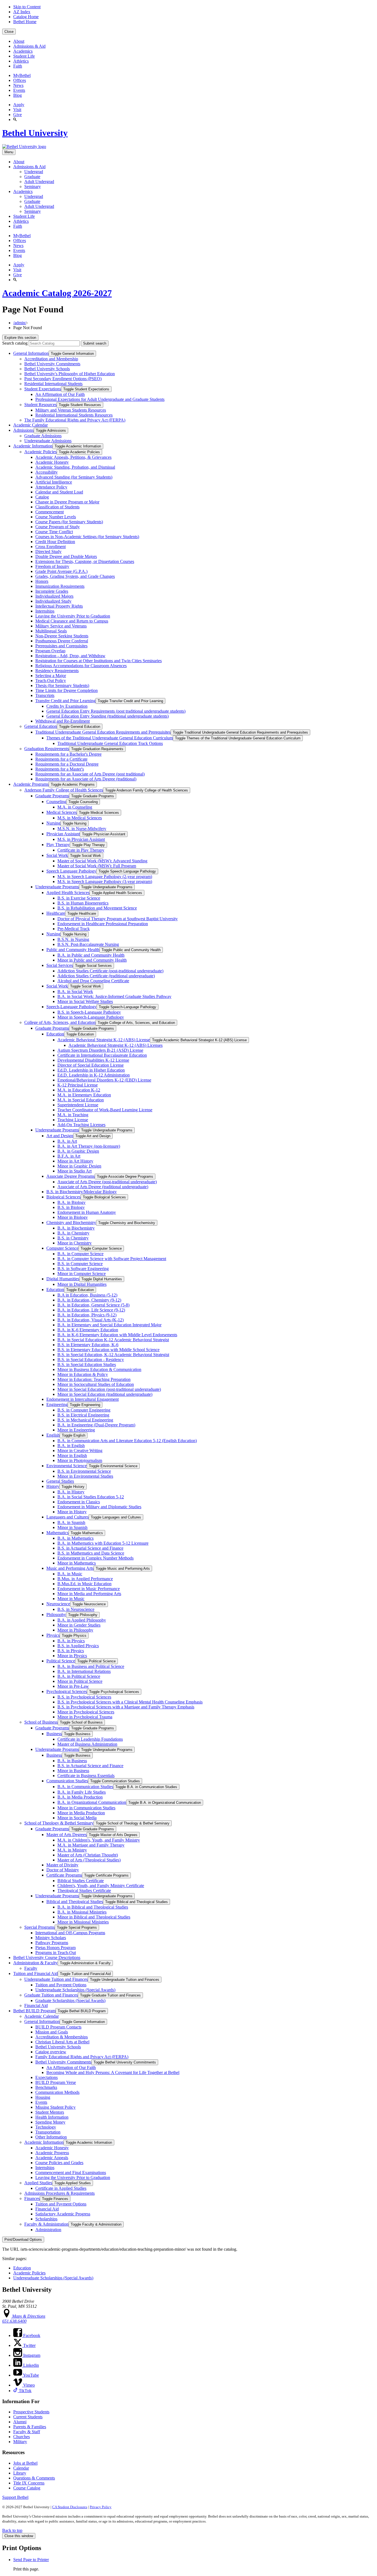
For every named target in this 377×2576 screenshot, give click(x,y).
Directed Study (48, 552)
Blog (18, 95)
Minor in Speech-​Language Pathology (91, 1017)
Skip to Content (27, 7)
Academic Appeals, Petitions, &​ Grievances (73, 457)
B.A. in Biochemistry (76, 1228)
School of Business (41, 1722)
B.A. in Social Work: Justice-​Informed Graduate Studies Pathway (114, 996)
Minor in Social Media (77, 1818)
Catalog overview (51, 2052)
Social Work (57, 855)
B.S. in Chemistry (73, 1238)
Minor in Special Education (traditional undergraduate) (105, 1394)
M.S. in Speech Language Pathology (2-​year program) (105, 877)
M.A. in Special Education (81, 1100)
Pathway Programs (52, 1943)
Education (55, 1034)
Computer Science (62, 1248)
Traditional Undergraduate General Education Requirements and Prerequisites (103, 732)
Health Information (52, 2117)
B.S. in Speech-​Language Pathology (89, 1012)
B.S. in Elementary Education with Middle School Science (108, 1350)
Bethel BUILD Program (34, 2011)
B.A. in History (71, 1492)
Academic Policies (40, 452)
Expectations (47, 2077)
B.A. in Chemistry (73, 1233)
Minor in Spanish (72, 1527)
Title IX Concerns (29, 2483)
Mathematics (57, 1533)
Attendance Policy (51, 487)
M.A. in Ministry (72, 1850)
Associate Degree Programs (71, 1176)
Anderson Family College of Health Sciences (64, 790)
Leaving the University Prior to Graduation (73, 616)
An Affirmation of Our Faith (60, 394)
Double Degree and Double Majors (66, 556)
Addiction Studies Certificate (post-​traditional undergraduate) (110, 971)
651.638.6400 (14, 2321)
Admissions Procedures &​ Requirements (59, 2193)
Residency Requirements (57, 671)
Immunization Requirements (60, 586)
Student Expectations (43, 389)
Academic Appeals (52, 2158)
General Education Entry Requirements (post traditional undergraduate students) (116, 711)
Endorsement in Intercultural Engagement (83, 1399)
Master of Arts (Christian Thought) (88, 1855)
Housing (43, 2097)
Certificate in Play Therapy (81, 850)
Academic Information (33, 446)
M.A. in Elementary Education (84, 1095)
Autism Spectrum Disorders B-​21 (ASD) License (100, 1050)
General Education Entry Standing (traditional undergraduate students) (107, 716)
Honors (42, 581)
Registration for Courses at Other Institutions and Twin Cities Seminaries (99, 661)
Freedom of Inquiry (52, 566)
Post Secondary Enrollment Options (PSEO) (63, 379)
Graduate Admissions (43, 436)
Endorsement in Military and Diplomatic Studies (99, 1507)
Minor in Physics (72, 1656)
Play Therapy (58, 845)
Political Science (61, 1661)
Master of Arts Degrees (67, 1835)
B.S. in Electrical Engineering (83, 1415)
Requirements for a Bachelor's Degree (68, 754)
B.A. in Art (67, 1141)
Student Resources (40, 405)
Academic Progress (52, 2153)
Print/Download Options (23, 2240)
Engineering (57, 1404)
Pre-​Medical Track (74, 929)
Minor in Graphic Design (79, 1166)
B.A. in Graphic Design (78, 1151)
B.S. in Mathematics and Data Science (91, 1553)
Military (20, 2442)
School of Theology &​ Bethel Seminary (59, 1823)
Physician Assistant (63, 834)
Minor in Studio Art (75, 1171)
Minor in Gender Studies (79, 1625)
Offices (20, 80)
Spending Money (50, 2122)
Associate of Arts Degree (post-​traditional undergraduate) (107, 1182)
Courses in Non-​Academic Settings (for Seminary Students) (87, 537)
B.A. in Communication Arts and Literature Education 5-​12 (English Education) (127, 1441)
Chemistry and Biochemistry (71, 1223)
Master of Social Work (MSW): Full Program (97, 866)
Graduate (32, 177)
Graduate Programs (52, 796)
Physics (53, 1635)
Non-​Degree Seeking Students (62, 636)
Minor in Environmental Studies (85, 1476)
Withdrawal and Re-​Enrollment (63, 721)
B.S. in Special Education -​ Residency (91, 1360)
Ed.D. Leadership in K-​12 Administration (94, 1075)
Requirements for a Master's (60, 769)
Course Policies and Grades (59, 2163)
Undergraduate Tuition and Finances (56, 1979)
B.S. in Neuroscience (76, 1609)
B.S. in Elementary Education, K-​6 (88, 1345)
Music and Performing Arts (70, 1568)
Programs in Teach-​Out (56, 1953)
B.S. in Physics (71, 1651)
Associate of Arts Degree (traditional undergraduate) (103, 1187)
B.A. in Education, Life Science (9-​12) (91, 1310)
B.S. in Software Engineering (83, 1269)
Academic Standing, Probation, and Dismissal (75, 467)
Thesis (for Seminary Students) (62, 685)
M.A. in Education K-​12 (79, 1090)
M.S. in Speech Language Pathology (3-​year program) (105, 882)
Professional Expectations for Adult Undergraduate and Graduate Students (100, 399)
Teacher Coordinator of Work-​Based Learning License (105, 1110)
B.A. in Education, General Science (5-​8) (93, 1305)
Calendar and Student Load (59, 492)
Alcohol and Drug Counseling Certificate (93, 981)
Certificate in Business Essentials (86, 1776)
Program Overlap (50, 651)
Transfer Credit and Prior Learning (65, 701)
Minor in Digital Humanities (82, 1284)
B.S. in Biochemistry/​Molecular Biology (82, 1192)
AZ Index (22, 12)
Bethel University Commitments (52, 364)
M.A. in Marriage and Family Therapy (91, 1845)
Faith (18, 66)
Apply (19, 105)
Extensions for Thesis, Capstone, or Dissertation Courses (85, 561)
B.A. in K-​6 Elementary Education (88, 1330)
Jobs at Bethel (25, 2463)
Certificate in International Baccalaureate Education (102, 1055)
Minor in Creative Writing (80, 1451)
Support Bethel (15, 2497)
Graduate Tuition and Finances (51, 1995)
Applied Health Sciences (68, 893)
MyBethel (22, 75)
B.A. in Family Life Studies (82, 1792)
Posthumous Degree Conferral (62, 641)
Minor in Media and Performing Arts (89, 1594)
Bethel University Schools (47, 369)
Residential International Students (53, 384)
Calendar (21, 2468)
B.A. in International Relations (84, 1671)
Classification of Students (57, 507)
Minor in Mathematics (77, 1563)
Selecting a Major (51, 676)
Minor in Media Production (81, 1813)
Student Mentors (50, 2112)
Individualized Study (53, 601)
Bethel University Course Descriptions (47, 1958)
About (19, 41)
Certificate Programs (64, 1875)
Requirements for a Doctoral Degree (67, 764)
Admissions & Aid (29, 46)
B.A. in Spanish (71, 1522)
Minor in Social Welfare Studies (85, 1001)
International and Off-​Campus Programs (70, 1933)
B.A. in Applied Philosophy (82, 1620)
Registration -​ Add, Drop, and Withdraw (70, 656)
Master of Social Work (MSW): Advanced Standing (102, 861)
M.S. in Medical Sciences (80, 818)
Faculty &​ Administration (46, 2224)
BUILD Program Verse (56, 2082)
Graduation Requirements (47, 749)
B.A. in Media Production (80, 1797)
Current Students (28, 2417)
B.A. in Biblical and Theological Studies (93, 1907)
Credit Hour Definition (55, 542)
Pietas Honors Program (55, 1948)
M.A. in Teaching (73, 1115)
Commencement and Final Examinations (71, 2173)
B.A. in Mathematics (75, 1538)
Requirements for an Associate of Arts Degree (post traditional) (90, 774)
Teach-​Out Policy (51, 681)
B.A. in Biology (71, 1202)
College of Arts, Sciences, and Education (60, 1022)
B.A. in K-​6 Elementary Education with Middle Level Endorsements (117, 1335)
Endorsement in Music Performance (89, 1589)
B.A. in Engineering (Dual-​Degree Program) (96, 1425)
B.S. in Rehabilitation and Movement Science (97, 908)
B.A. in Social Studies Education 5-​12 (91, 1497)
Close (9, 32)
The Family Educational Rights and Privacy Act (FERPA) (75, 420)
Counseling (56, 802)
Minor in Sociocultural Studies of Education (96, 1384)
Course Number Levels (56, 517)
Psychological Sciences (67, 1691)
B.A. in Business (72, 1761)
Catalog (42, 497)
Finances (32, 2198)
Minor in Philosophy (75, 1630)
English (53, 1435)
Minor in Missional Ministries (83, 1922)
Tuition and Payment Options (61, 1985)
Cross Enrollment (51, 547)
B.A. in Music (70, 1574)
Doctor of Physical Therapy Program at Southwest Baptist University (118, 919)
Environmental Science (67, 1466)
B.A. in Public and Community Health (91, 955)
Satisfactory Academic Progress (63, 2214)
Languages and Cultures (67, 1517)
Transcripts (45, 695)
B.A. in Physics (71, 1641)
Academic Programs (31, 784)
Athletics (21, 61)
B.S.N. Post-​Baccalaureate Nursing (88, 944)
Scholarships (46, 2219)
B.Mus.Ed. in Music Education (84, 1584)
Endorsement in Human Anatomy (87, 1212)
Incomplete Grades (52, 591)
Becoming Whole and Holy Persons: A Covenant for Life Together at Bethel (113, 2072)
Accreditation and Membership (51, 359)
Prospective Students (31, 2412)
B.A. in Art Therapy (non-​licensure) (89, 1146)
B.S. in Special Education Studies (87, 1365)
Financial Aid (36, 2005)
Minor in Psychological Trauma (85, 1717)
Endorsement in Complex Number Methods (95, 1558)
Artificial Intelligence (54, 482)
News (18, 85)
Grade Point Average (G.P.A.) (61, 571)
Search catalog (15, 343)
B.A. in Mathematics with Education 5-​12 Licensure (103, 1543)
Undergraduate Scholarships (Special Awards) (75, 1990)
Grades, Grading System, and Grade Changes (75, 576)
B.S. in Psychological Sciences (84, 1697)
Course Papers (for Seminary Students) (69, 522)
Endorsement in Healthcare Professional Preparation (103, 924)
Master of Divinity (62, 1865)
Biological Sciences (63, 1197)
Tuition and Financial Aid (35, 1973)
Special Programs (39, 1927)
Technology (46, 2127)
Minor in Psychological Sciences (86, 1712)
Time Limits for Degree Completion (67, 690)
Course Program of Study (58, 527)
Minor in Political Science (80, 1681)
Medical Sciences (62, 812)
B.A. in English (71, 1446)
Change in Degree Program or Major (67, 502)
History (53, 1486)
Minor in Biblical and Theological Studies (94, 1917)
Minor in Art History (75, 1161)
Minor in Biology (73, 1217)
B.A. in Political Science (79, 1676)
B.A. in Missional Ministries (82, 1912)
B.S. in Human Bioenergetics (83, 903)
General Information (31, 353)
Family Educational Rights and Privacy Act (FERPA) (82, 2057)
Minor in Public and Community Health (92, 960)
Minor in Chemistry (75, 1243)
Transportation (48, 2132)
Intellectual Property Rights (59, 606)
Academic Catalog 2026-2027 (57, 293)
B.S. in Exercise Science (79, 898)
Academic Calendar (30, 425)
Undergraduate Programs (57, 887)
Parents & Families (30, 2427)
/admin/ (20, 323)
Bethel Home (25, 22)
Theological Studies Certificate (84, 1891)
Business (54, 1734)
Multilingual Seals (51, 631)
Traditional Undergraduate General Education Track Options (110, 743)
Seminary (33, 187)
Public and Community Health (73, 950)
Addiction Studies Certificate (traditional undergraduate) (106, 976)
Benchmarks (46, 2087)
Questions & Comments (34, 2478)
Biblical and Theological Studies (75, 1902)
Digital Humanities (63, 1279)
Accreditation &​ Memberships (62, 2037)
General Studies (60, 1481)
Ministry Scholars (51, 1938)
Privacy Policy (101, 2507)
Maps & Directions (28, 2316)
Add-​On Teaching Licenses (81, 1125)
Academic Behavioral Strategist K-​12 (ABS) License (104, 1040)
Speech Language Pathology (71, 871)
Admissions (23, 430)
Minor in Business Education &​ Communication (99, 1369)
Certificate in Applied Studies (61, 2188)
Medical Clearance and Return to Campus (72, 621)
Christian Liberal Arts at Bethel (62, 2042)
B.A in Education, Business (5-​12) (87, 1295)
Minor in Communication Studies (86, 1808)
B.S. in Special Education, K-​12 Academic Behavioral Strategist (113, 1355)
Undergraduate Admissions (48, 441)
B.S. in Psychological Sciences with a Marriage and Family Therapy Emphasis (126, 1707)
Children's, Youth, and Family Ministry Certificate (101, 1886)
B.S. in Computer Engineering (84, 1410)
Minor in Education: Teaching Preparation (94, 1379)
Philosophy (56, 1615)
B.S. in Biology (71, 1207)
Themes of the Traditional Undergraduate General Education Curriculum (110, 738)
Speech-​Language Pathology (71, 1007)
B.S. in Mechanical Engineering (85, 1420)
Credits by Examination (67, 706)
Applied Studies (38, 2183)
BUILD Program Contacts (58, 2027)
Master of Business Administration (87, 1744)
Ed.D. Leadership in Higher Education (91, 1070)
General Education (41, 726)
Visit (17, 110)
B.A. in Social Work (75, 992)
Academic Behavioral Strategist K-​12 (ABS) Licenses (116, 1045)
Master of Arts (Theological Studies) (89, 1860)
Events (19, 90)
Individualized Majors (54, 596)
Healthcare (56, 913)
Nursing (53, 823)
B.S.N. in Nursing (73, 939)
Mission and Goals (52, 2032)
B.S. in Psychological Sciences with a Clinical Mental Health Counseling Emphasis (130, 1702)
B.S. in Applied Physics (78, 1646)
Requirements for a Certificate (61, 759)
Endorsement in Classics (79, 1502)
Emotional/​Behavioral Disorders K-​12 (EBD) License (104, 1080)
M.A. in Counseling (75, 807)
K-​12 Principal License (78, 1085)
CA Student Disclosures (70, 2507)
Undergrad (34, 172)
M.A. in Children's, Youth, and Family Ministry (99, 1840)
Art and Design (60, 1136)
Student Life (24, 56)
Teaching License (73, 1120)
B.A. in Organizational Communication (92, 1802)
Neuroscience (58, 1604)
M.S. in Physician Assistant (81, 839)
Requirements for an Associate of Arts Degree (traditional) (86, 779)
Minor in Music (71, 1599)
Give (18, 115)
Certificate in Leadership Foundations (90, 1739)
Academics (23, 51)
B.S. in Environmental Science (84, 1471)
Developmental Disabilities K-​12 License (93, 1060)
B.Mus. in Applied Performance (85, 1579)
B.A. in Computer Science (80, 1254)
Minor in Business (73, 1771)
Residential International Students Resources (74, 415)
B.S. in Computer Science (80, 1264)
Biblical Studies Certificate (81, 1881)
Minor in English (72, 1455)
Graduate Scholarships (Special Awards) (70, 2001)
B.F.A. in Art (69, 1156)
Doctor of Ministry (63, 1870)
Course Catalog (27, 2488)
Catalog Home (26, 17)
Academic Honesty (52, 462)
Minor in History (72, 1512)
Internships (45, 611)
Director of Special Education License (91, 1065)
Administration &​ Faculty (35, 1963)
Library (20, 2473)
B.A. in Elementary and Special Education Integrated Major (109, 1325)
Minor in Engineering (76, 1430)
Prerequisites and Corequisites (61, 646)
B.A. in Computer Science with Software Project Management (112, 1259)
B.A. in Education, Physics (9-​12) (87, 1315)
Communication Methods (57, 2092)
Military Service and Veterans (61, 626)
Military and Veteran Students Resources (71, 410)
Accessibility (47, 472)
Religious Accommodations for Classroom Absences (81, 666)
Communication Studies (67, 1781)
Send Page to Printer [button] (31, 2560)
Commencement (50, 512)
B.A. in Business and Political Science (91, 1666)
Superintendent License (78, 1105)
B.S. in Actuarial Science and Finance (90, 1548)
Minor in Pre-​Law (73, 1686)
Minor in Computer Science (82, 1274)
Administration (48, 2230)
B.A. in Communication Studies (85, 1787)
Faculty (31, 1968)
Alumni (20, 2422)
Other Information (51, 2137)
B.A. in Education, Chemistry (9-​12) (89, 1300)
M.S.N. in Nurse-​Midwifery (82, 829)
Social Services (60, 965)
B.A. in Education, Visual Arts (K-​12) (91, 1320)
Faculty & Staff (27, 2432)
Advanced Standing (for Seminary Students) (74, 477)
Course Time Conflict (54, 532)
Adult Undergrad (39, 182)
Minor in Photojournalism (80, 1460)
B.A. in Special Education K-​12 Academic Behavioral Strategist (113, 1340)
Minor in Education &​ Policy (83, 1374)
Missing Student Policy (55, 2107)
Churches (22, 2437)
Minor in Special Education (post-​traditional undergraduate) (109, 1389)
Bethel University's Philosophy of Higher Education (70, 374)
